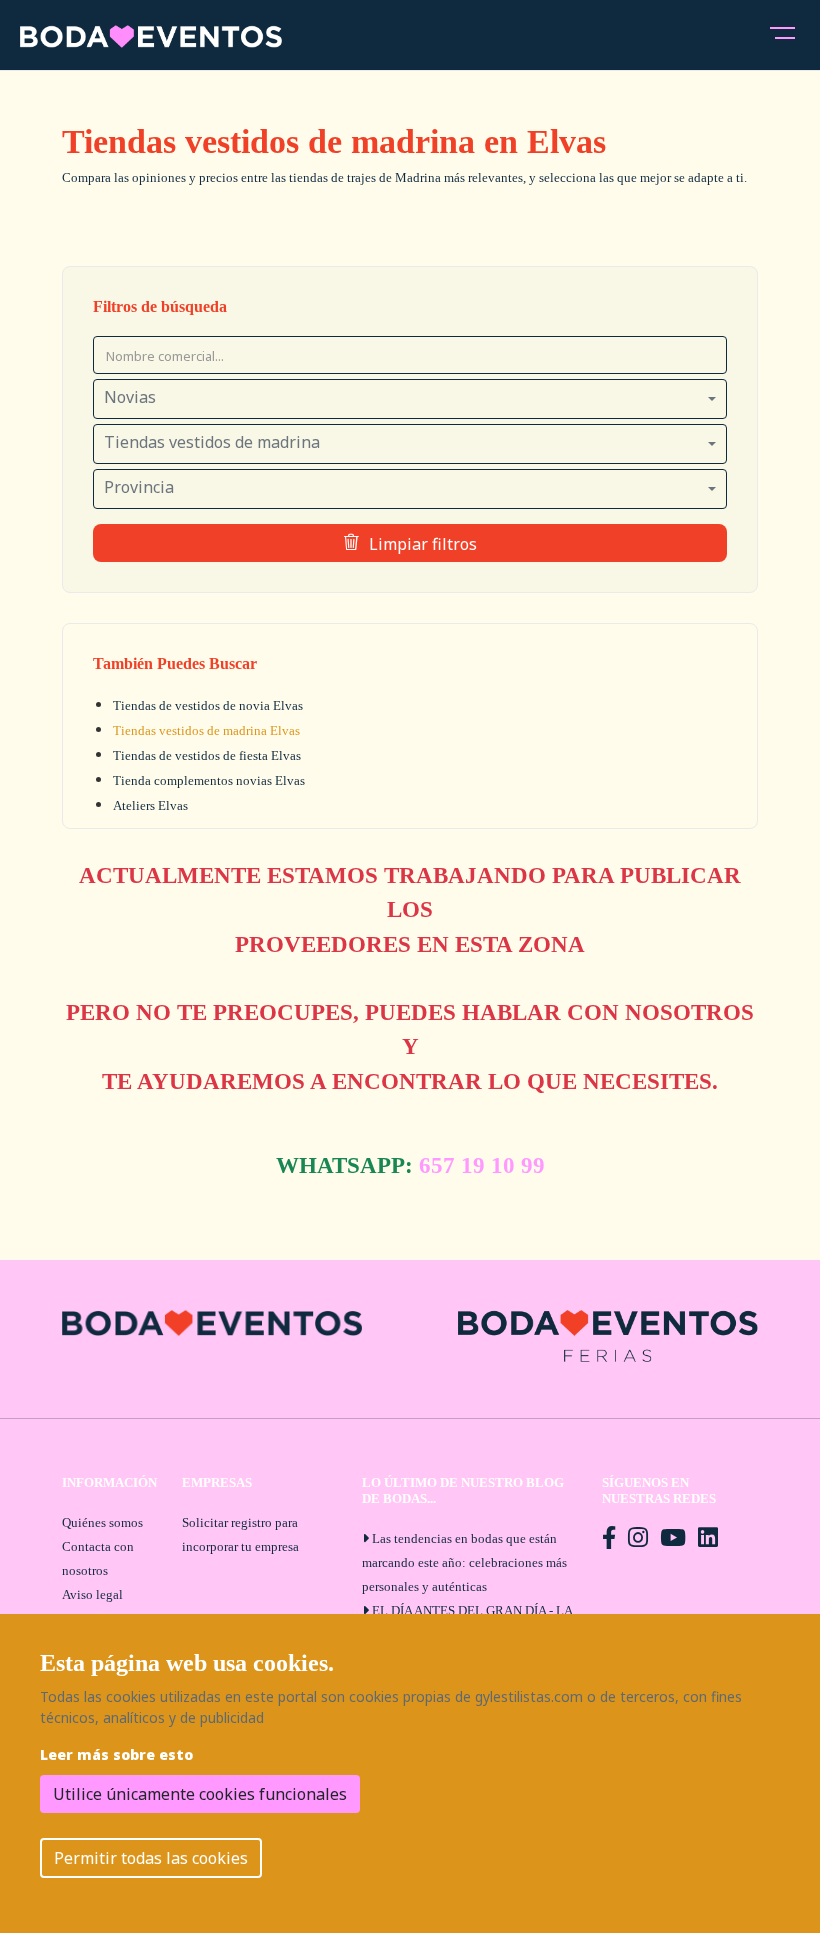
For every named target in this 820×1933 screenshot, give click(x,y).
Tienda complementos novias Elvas (209, 780)
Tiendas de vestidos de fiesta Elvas (207, 755)
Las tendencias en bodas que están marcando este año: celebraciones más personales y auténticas (464, 1562)
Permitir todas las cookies (151, 1858)
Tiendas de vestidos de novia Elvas (208, 705)
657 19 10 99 (482, 1165)
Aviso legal (92, 1594)
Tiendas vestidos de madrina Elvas (206, 730)
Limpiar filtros (423, 544)
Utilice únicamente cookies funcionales (200, 1794)
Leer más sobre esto (116, 1754)
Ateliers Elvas (150, 805)
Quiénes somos (102, 1522)
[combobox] (410, 399)
